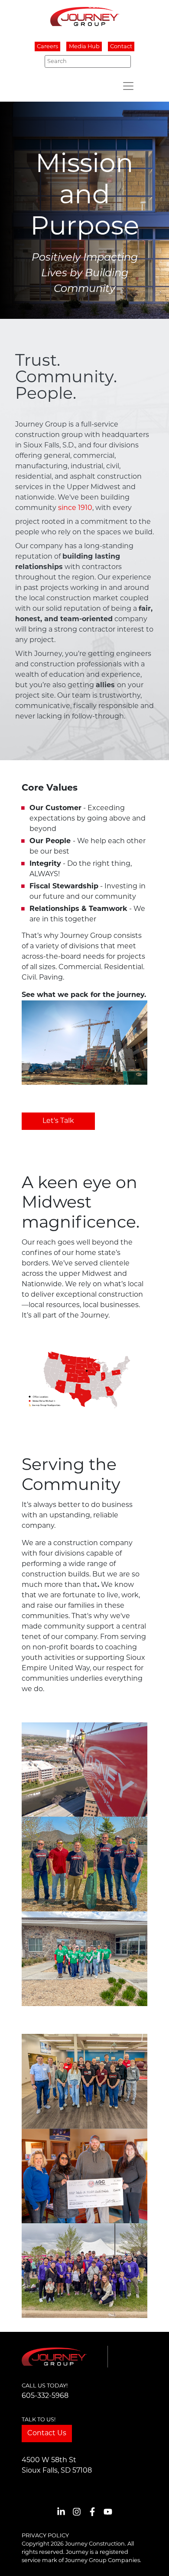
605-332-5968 (45, 2396)
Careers (47, 47)
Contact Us (47, 2434)
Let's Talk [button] (58, 1121)
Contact (121, 47)
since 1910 (75, 508)
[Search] (122, 61)
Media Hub (84, 47)
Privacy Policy (45, 2536)
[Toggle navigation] (128, 86)
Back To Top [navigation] (150, 2559)
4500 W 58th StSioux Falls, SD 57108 (57, 2466)
